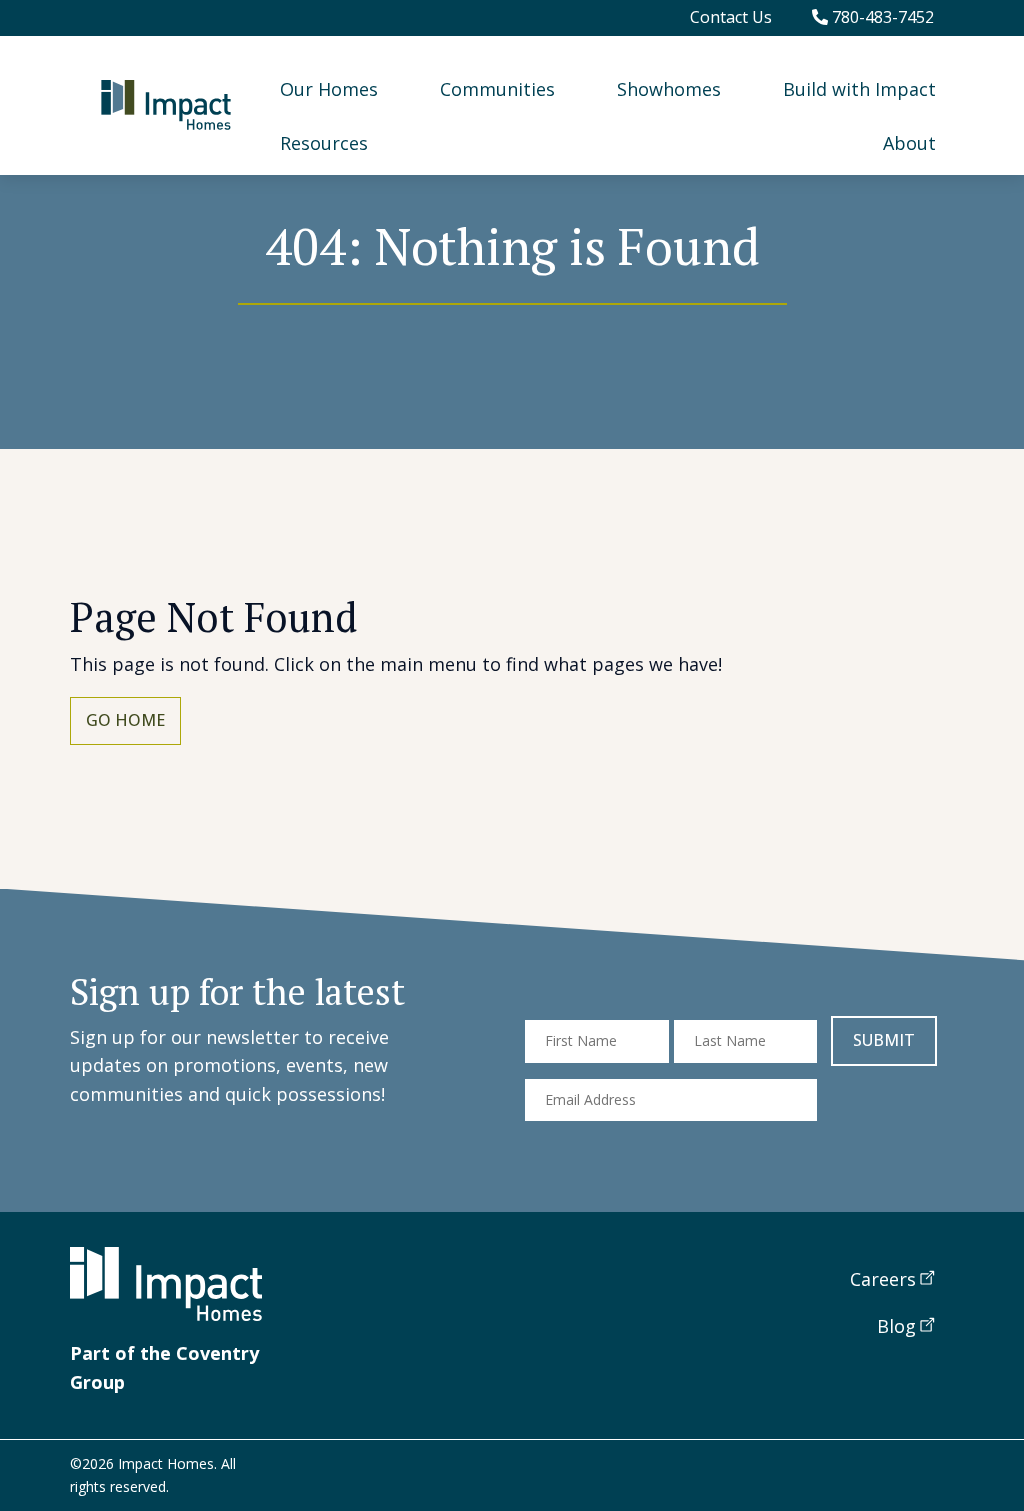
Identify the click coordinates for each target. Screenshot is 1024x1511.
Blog (896, 1326)
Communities (497, 89)
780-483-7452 (881, 17)
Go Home (125, 720)
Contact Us (731, 17)
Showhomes (669, 89)
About (909, 143)
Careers (883, 1279)
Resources (324, 143)
